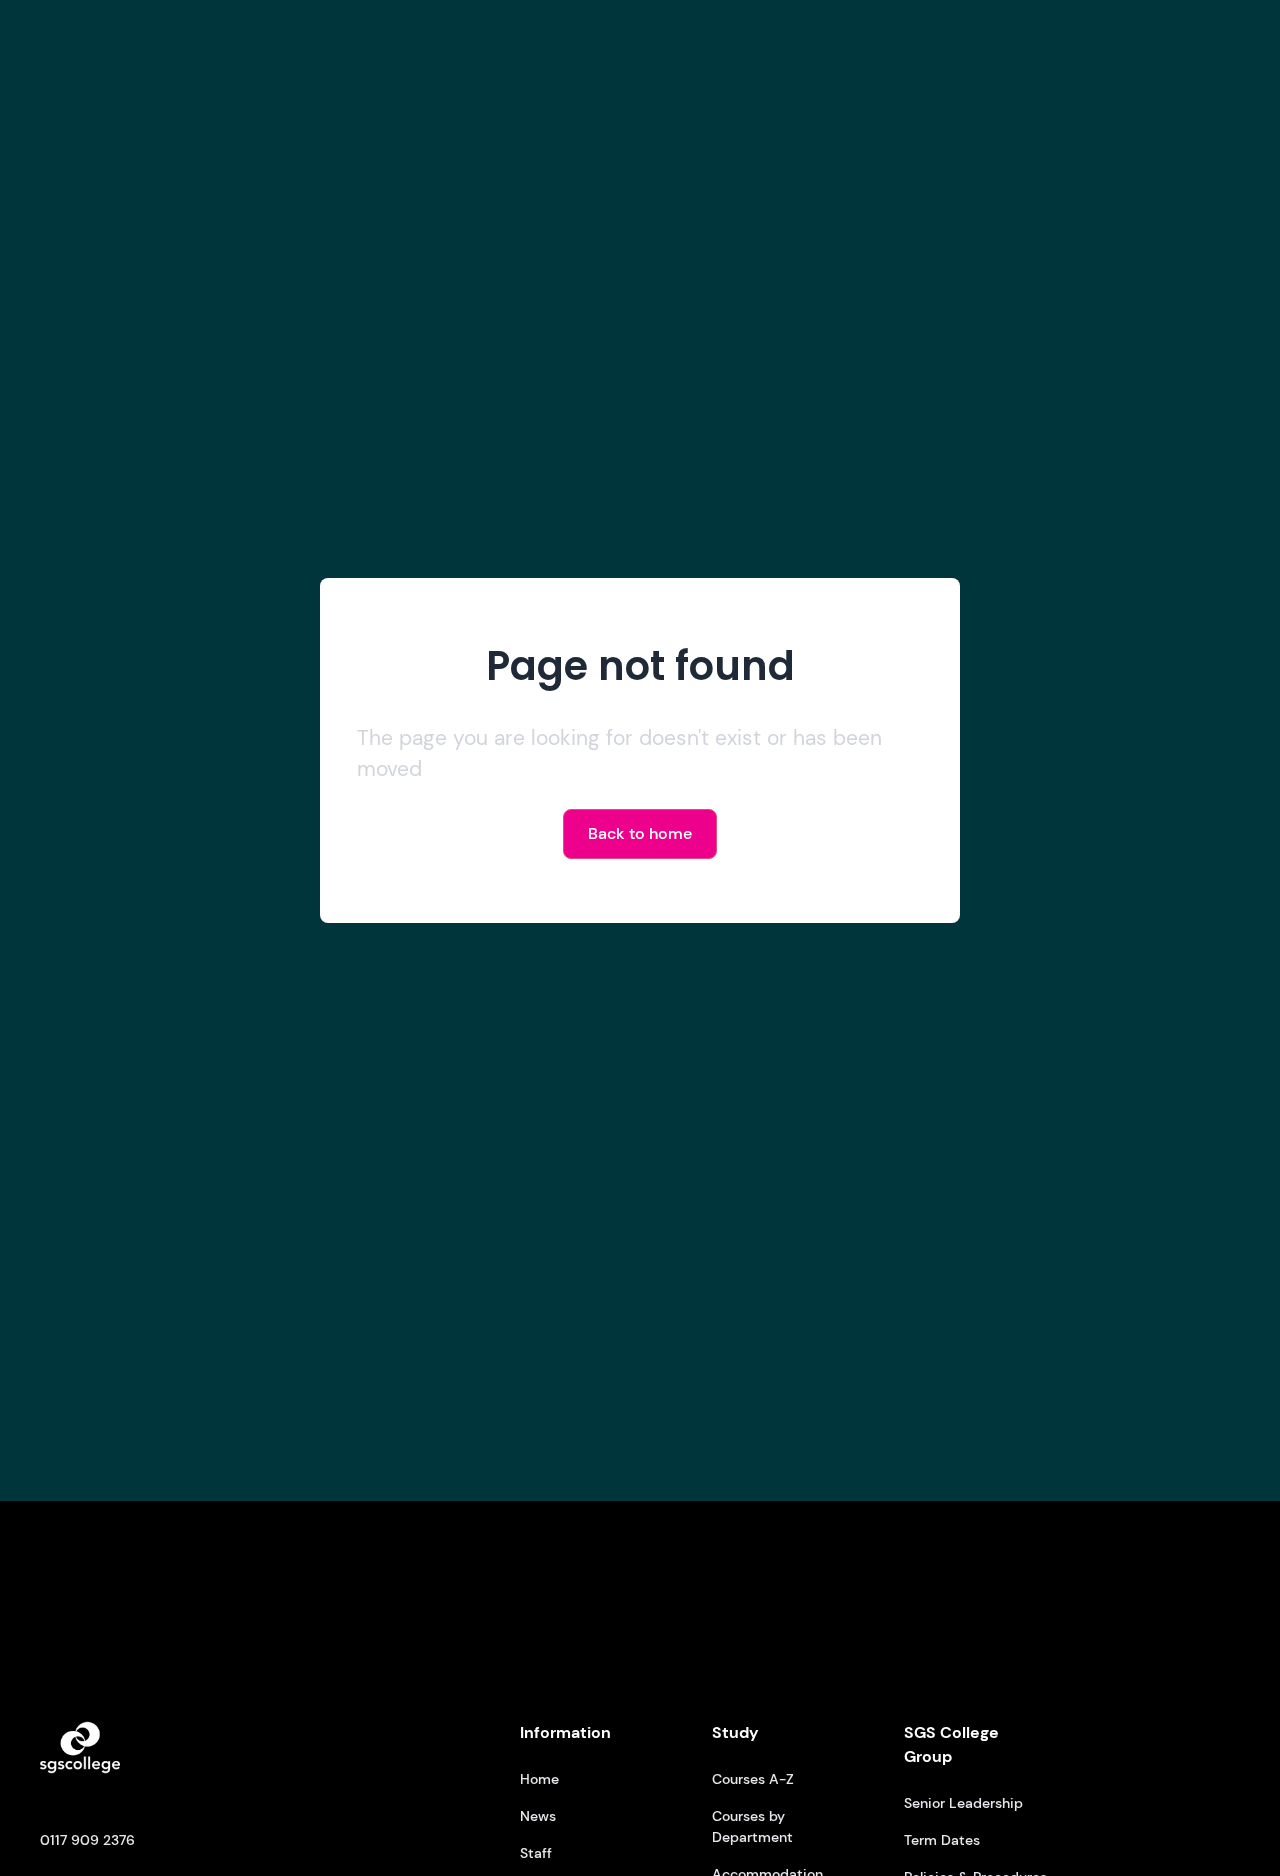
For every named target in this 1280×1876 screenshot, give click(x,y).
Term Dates (942, 1840)
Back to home (640, 833)
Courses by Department (752, 1826)
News (538, 1816)
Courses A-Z (753, 1779)
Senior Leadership (963, 1803)
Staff (536, 1853)
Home (539, 1779)
